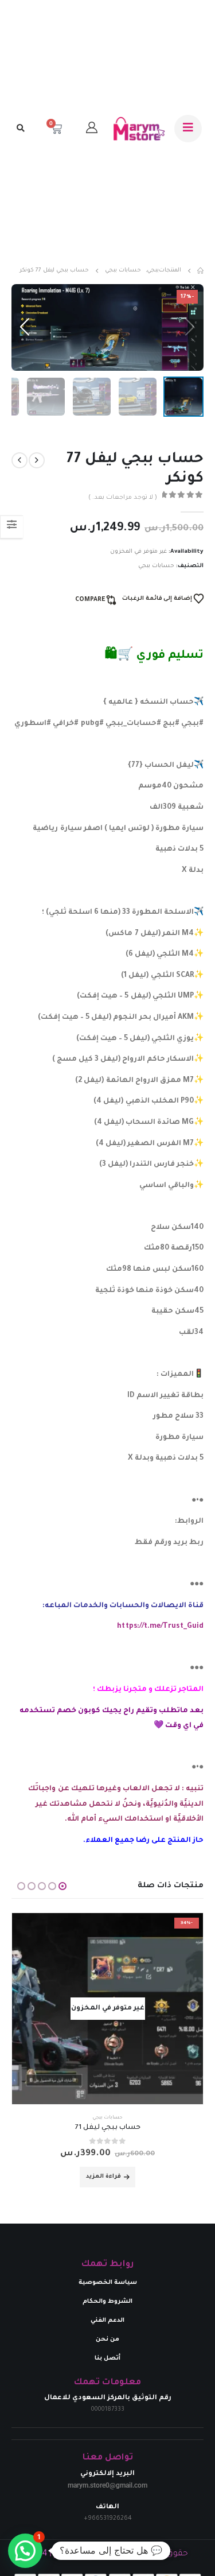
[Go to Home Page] (200, 271)
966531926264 (110, 2519)
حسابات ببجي (156, 566)
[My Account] (92, 129)
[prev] (37, 461)
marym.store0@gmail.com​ (107, 2485)
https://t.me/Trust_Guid (160, 1627)
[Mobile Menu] (188, 129)
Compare (90, 600)
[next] (19, 461)
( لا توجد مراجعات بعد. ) (123, 498)
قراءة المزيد (103, 2177)
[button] (20, 129)
